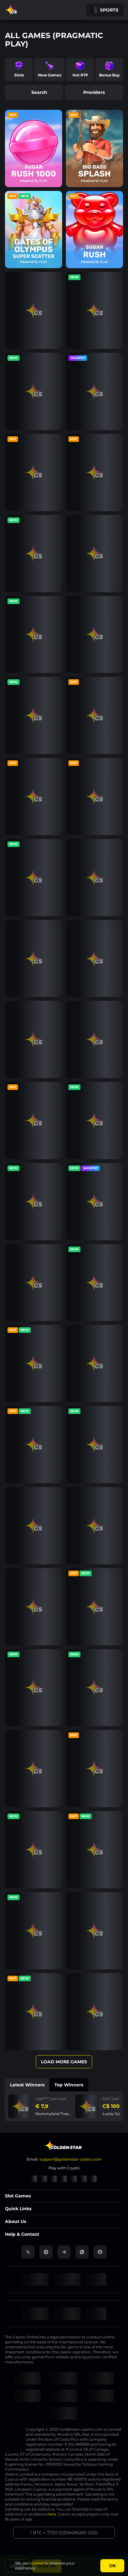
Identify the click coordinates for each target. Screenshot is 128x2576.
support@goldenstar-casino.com (71, 2159)
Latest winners (27, 2085)
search (39, 92)
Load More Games (64, 2062)
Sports (109, 10)
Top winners (69, 2085)
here (52, 2514)
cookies (36, 2563)
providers (94, 92)
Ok (112, 2566)
